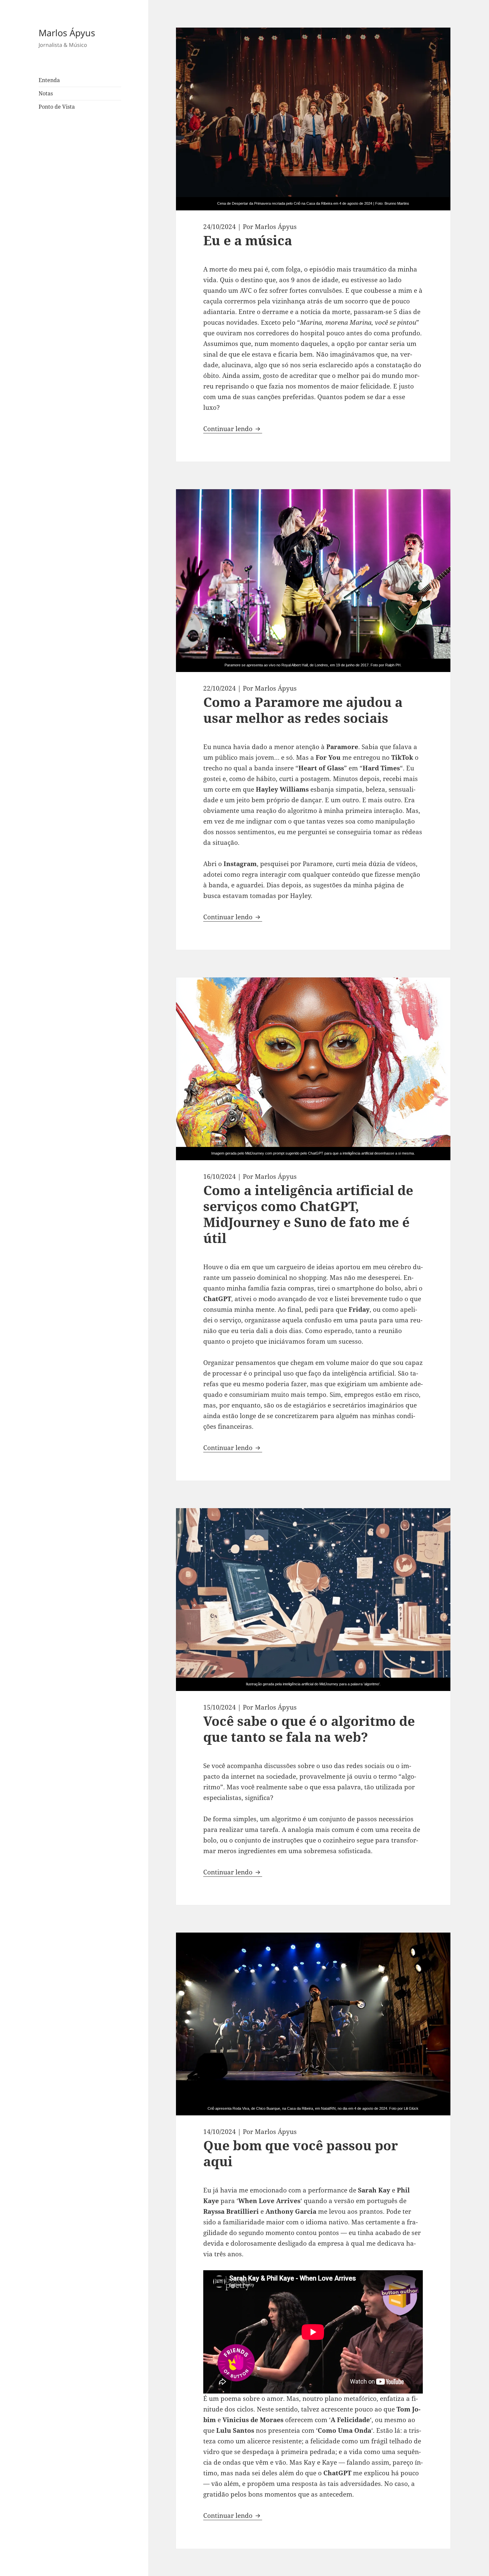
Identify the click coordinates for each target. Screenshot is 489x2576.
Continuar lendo (233, 429)
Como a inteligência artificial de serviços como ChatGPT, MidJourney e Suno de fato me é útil (308, 1214)
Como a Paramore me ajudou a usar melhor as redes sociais (303, 710)
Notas (46, 93)
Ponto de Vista (57, 107)
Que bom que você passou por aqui (301, 2153)
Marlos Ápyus (67, 33)
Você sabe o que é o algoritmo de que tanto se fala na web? (309, 1729)
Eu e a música (248, 240)
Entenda (49, 80)
